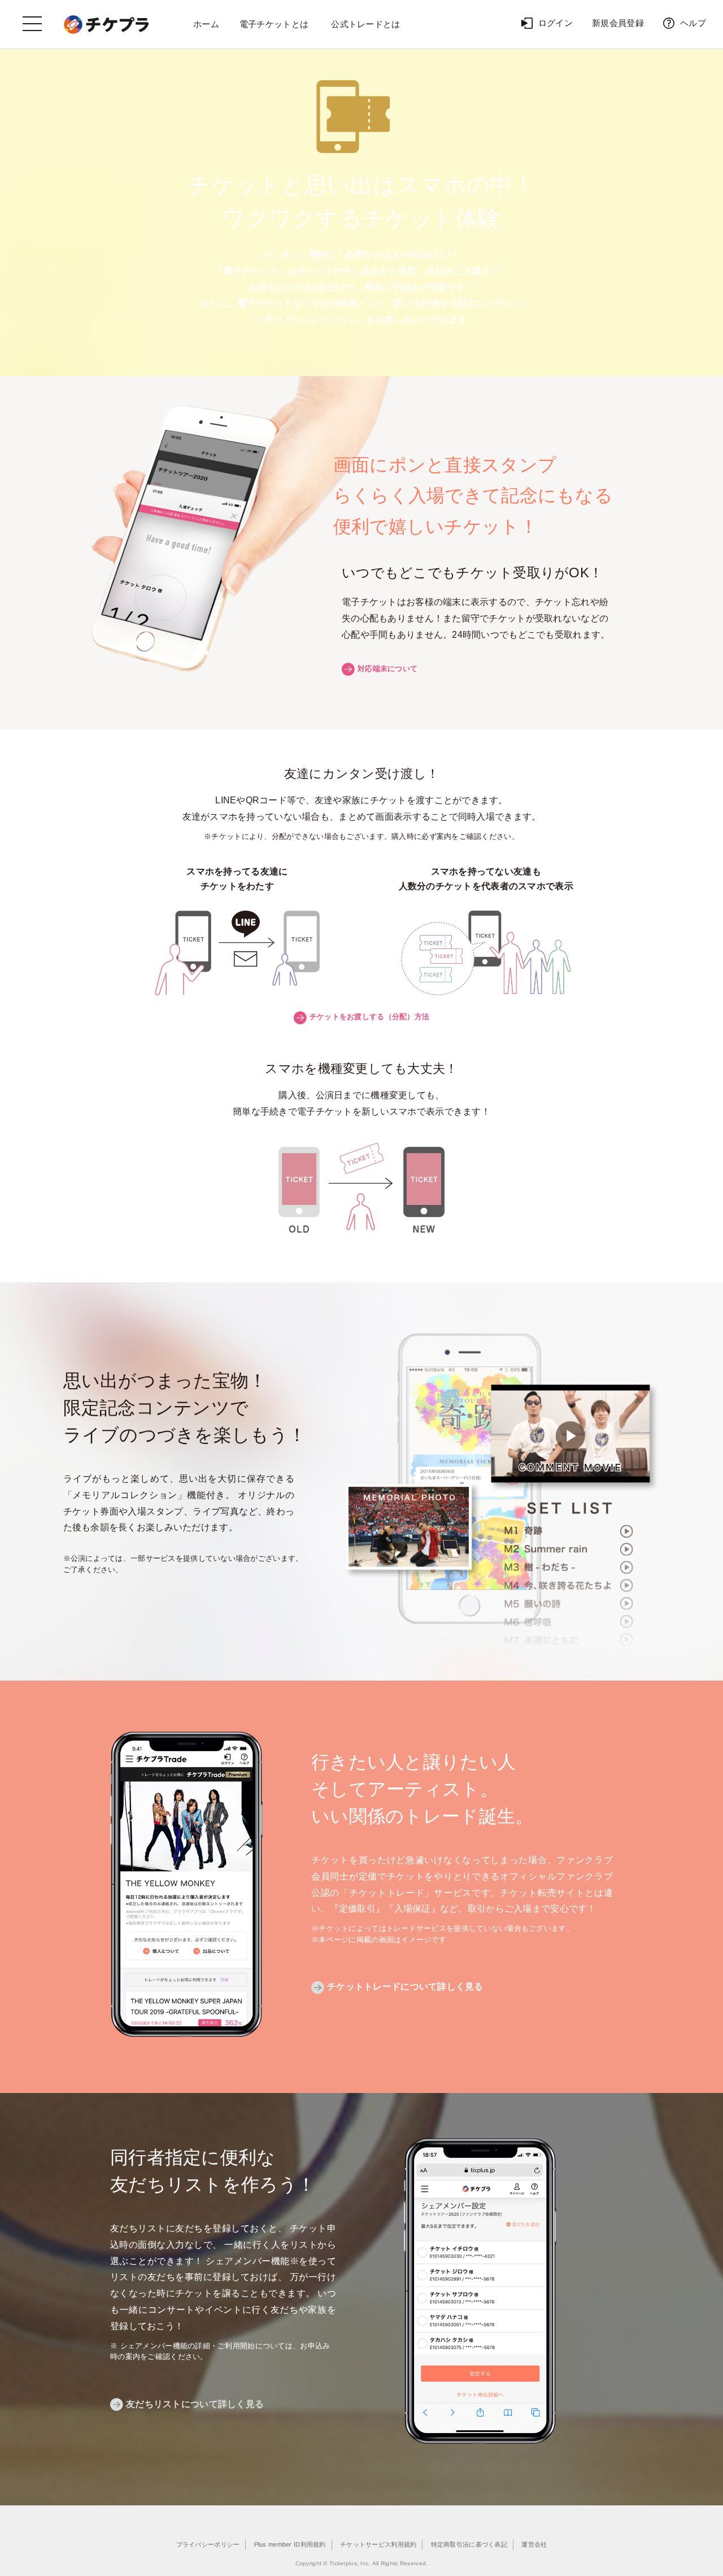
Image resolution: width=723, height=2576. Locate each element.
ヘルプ (693, 23)
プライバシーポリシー (208, 2544)
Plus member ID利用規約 (290, 2544)
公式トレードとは (365, 24)
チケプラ (108, 24)
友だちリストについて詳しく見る (195, 2404)
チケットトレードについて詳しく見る (405, 1987)
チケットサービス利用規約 (378, 2544)
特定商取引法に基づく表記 (469, 2544)
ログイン (556, 23)
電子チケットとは (274, 24)
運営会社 (534, 2544)
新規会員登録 (618, 23)
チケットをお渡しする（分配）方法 (369, 1017)
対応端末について (387, 669)
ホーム (206, 24)
